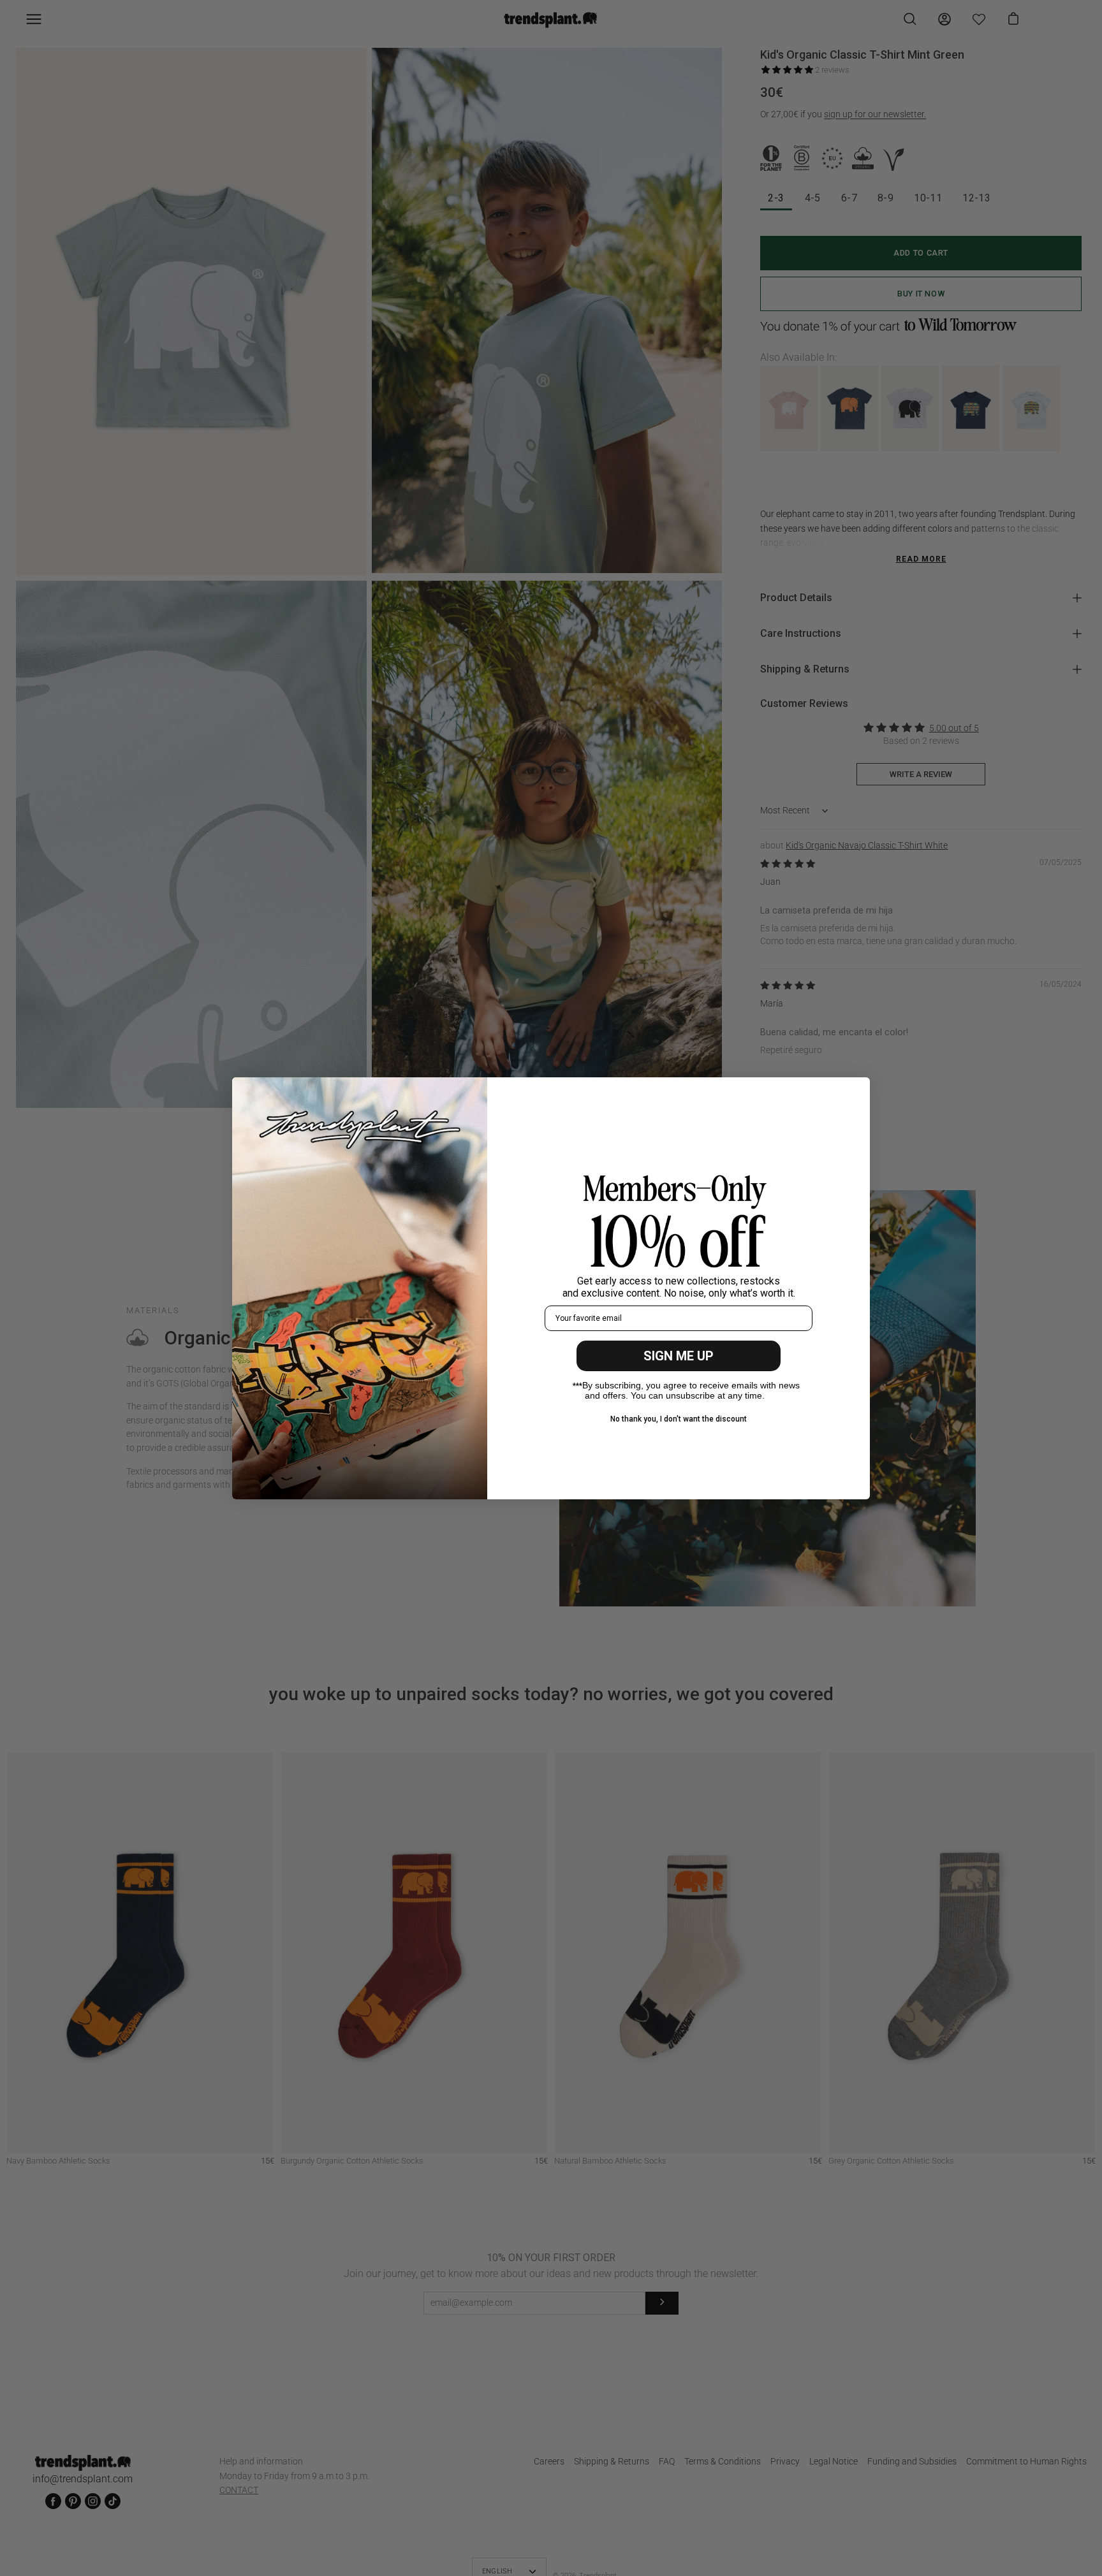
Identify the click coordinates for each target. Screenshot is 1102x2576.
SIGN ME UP (679, 1356)
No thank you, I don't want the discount (679, 1419)
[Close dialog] (854, 1094)
